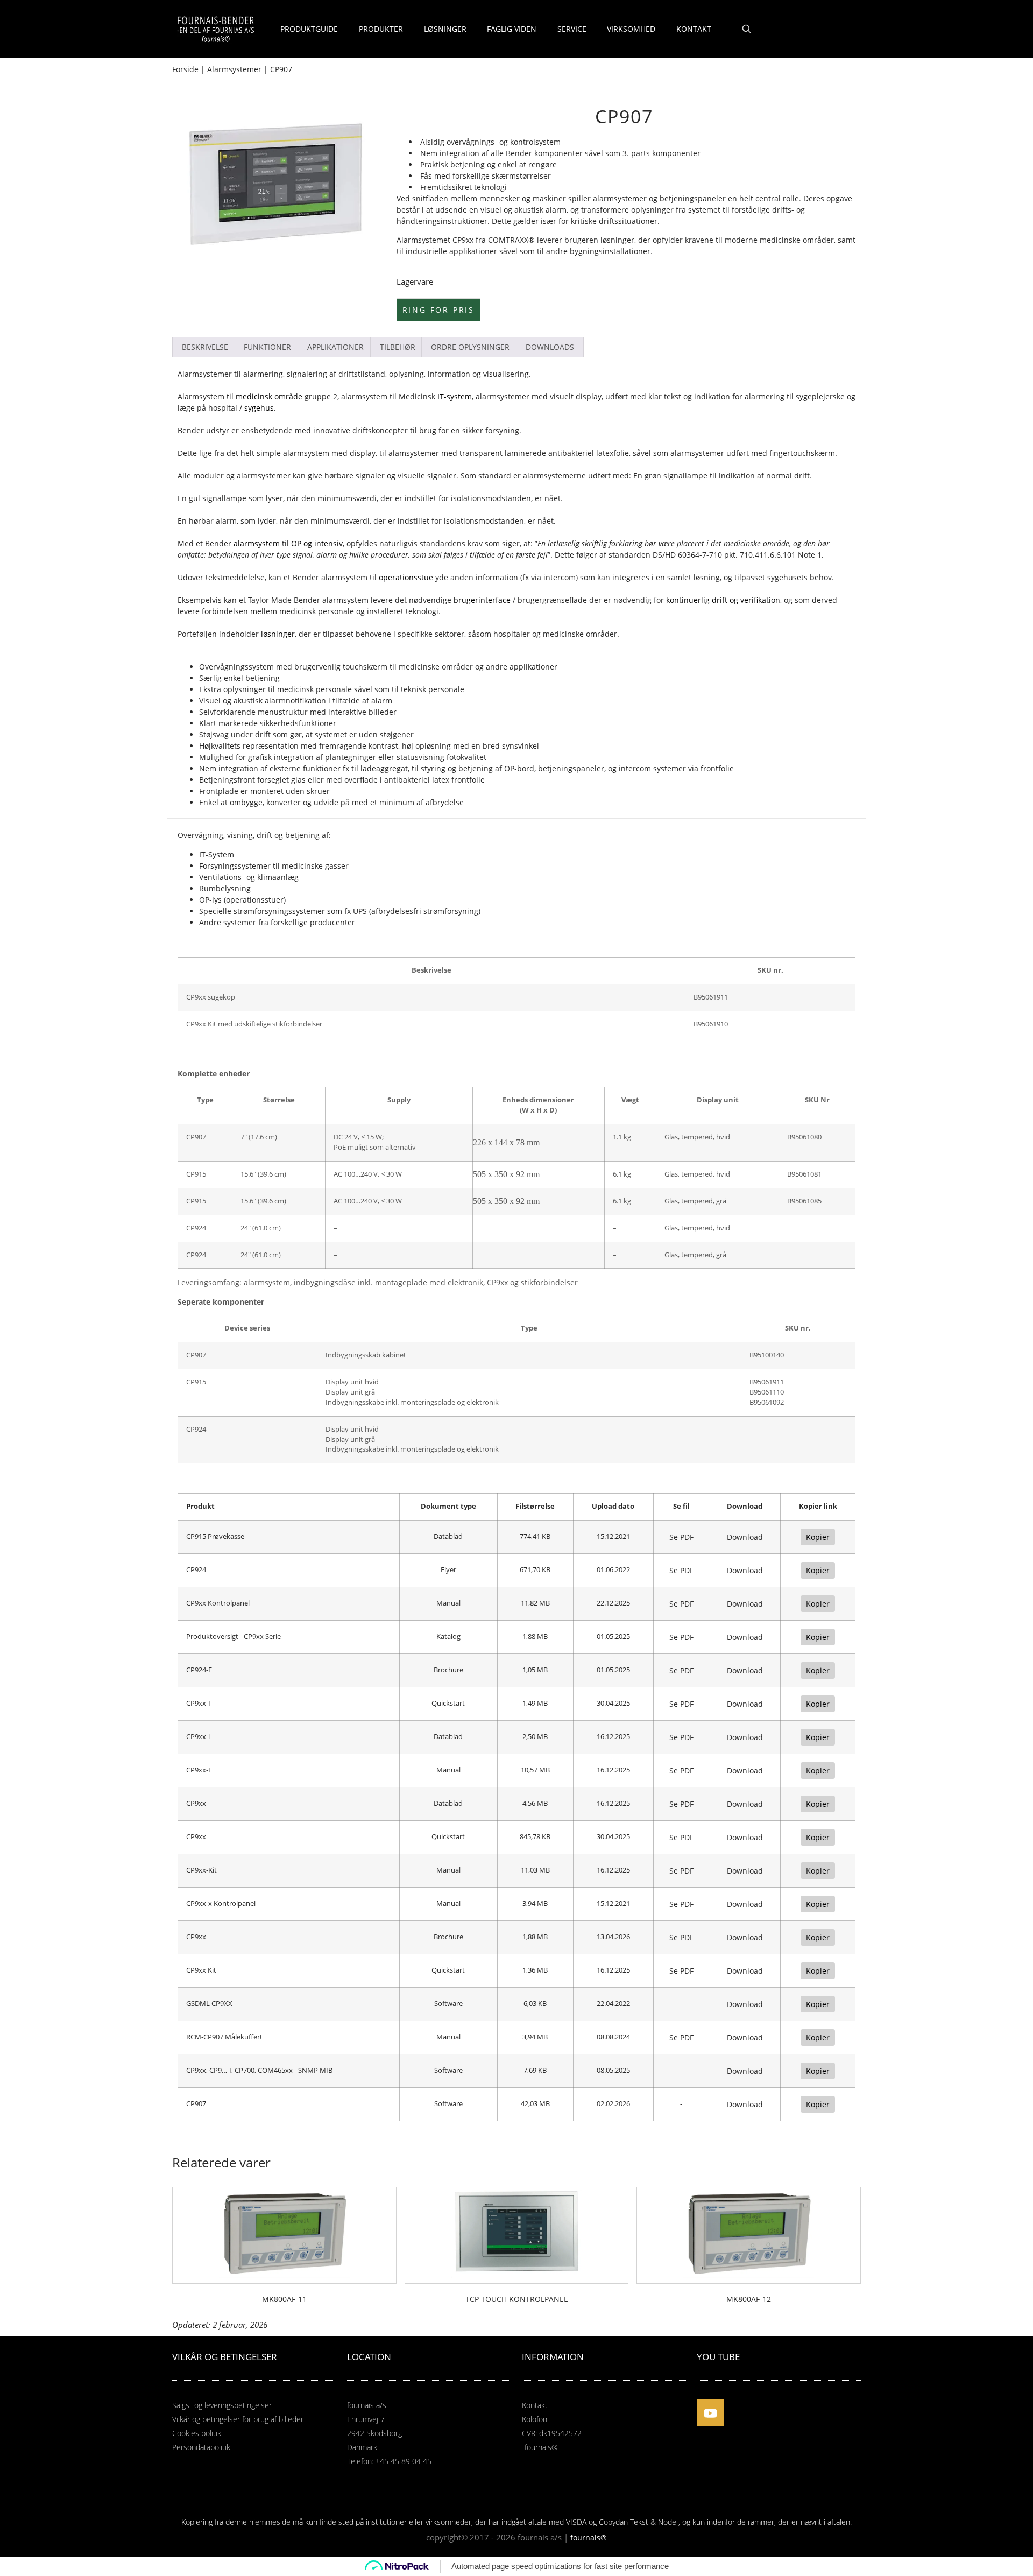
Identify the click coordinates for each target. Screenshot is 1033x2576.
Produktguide (309, 29)
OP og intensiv (317, 543)
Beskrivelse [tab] (205, 347)
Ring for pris (438, 310)
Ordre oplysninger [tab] (470, 347)
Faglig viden (512, 29)
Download (745, 1537)
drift (802, 476)
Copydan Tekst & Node (638, 2522)
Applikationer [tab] (335, 347)
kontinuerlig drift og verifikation (723, 600)
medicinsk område (269, 396)
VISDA (576, 2522)
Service (572, 29)
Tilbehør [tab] (398, 347)
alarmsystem (306, 453)
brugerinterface (482, 600)
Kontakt (694, 29)
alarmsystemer (620, 198)
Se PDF (681, 1537)
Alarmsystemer (234, 69)
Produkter (381, 29)
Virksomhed (631, 29)
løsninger (278, 634)
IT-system (455, 396)
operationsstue (406, 577)
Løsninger (445, 29)
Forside (185, 69)
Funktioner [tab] (267, 347)
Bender (519, 153)
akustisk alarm (540, 210)
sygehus (259, 408)
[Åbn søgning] (747, 29)
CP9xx (463, 240)
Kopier (818, 1537)
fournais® (589, 2538)
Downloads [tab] (550, 347)
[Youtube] (710, 2413)
